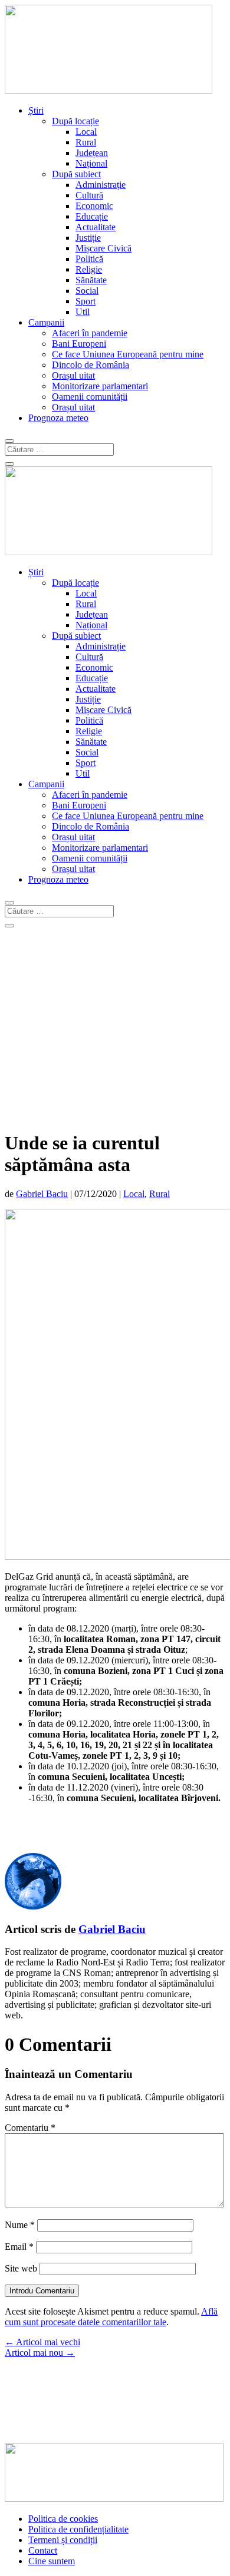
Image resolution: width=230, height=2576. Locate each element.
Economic (94, 206)
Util (83, 312)
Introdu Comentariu (42, 2291)
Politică (89, 259)
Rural (86, 142)
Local (86, 132)
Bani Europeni (79, 344)
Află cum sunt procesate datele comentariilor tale (111, 2317)
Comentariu (30, 2128)
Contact (43, 2550)
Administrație (101, 185)
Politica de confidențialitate (78, 2529)
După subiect (76, 174)
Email (19, 2247)
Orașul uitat (73, 375)
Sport (86, 301)
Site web (21, 2268)
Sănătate (91, 280)
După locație (75, 121)
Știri (36, 110)
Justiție (88, 238)
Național (91, 163)
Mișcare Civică (103, 248)
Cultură (89, 195)
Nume (20, 2225)
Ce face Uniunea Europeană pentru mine (128, 354)
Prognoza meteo (58, 418)
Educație (92, 216)
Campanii (46, 322)
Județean (92, 153)
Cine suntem (52, 2561)
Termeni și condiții (63, 2540)
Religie (89, 269)
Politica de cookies (63, 2519)
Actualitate (96, 227)
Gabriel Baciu (42, 1194)
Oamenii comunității (90, 397)
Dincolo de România (91, 365)
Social (87, 291)
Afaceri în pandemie (90, 333)
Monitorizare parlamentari (100, 386)
